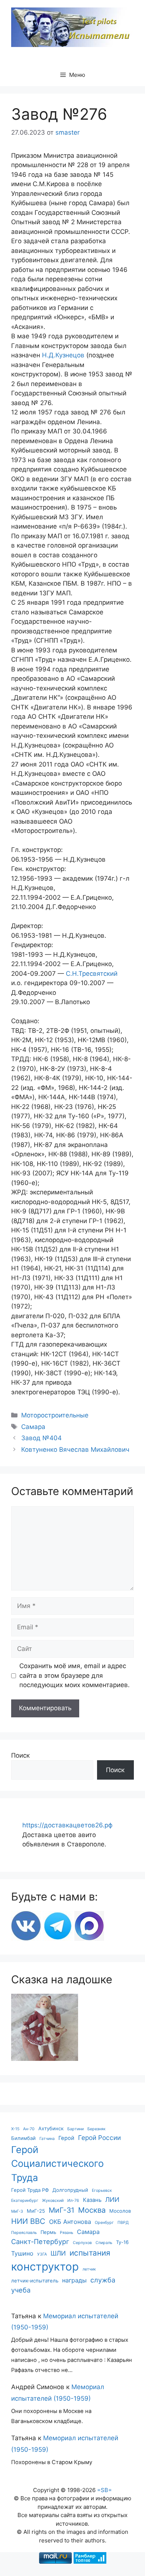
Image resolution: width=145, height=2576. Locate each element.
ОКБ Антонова (70, 2222)
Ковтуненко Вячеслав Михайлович (75, 1450)
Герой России (99, 2138)
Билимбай (23, 2138)
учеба (21, 2290)
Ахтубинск (51, 2128)
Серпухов (82, 2243)
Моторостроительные (55, 1415)
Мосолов (120, 2211)
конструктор (45, 2267)
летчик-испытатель (35, 2281)
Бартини (75, 2129)
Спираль (104, 2243)
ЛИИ (112, 2199)
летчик (89, 2269)
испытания (90, 2253)
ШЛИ (58, 2253)
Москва (92, 2210)
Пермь (48, 2232)
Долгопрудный (70, 2190)
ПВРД (123, 2223)
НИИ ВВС (28, 2221)
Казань (92, 2200)
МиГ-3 (17, 2211)
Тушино (22, 2253)
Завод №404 (41, 1438)
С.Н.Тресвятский (92, 974)
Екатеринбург (25, 2201)
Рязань (67, 2233)
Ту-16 (122, 2242)
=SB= (104, 2490)
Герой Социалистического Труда (57, 2164)
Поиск (20, 1755)
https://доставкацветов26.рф (67, 1825)
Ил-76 (73, 2201)
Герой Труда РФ (30, 2190)
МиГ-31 (62, 2210)
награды (74, 2280)
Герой (66, 2138)
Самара (33, 1427)
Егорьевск (102, 2190)
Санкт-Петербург (40, 2241)
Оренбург (104, 2223)
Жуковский (53, 2201)
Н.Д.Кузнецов (63, 355)
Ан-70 (29, 2129)
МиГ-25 (36, 2211)
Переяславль (24, 2233)
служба (103, 2280)
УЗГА (42, 2254)
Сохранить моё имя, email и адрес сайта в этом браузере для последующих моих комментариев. (75, 1675)
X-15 (15, 2129)
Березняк (96, 2129)
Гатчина (47, 2139)
